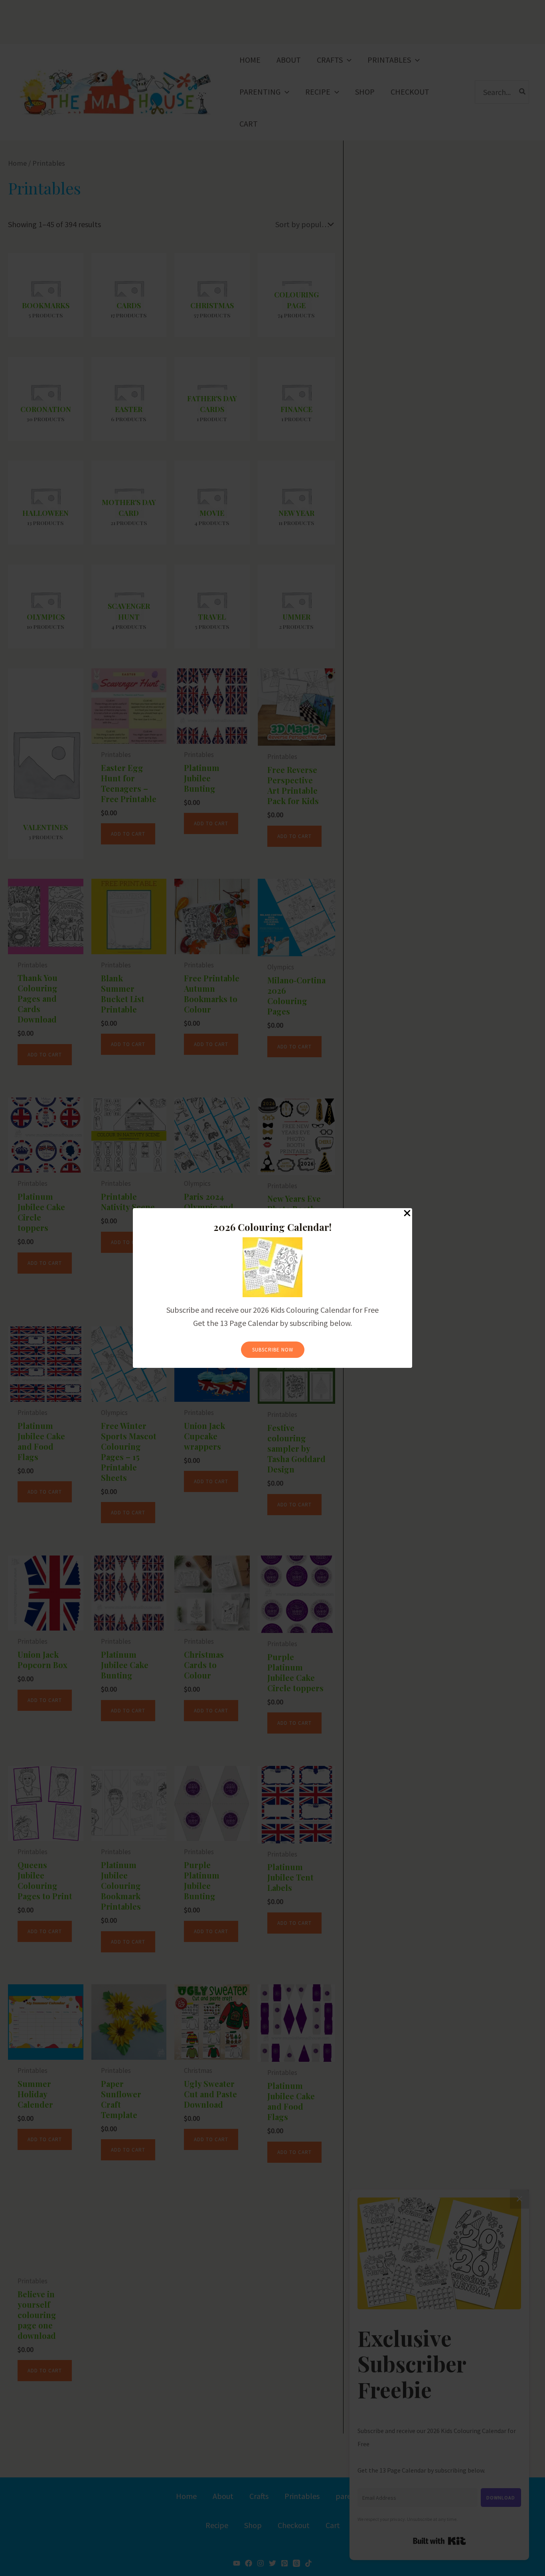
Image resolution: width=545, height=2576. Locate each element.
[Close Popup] (407, 1214)
